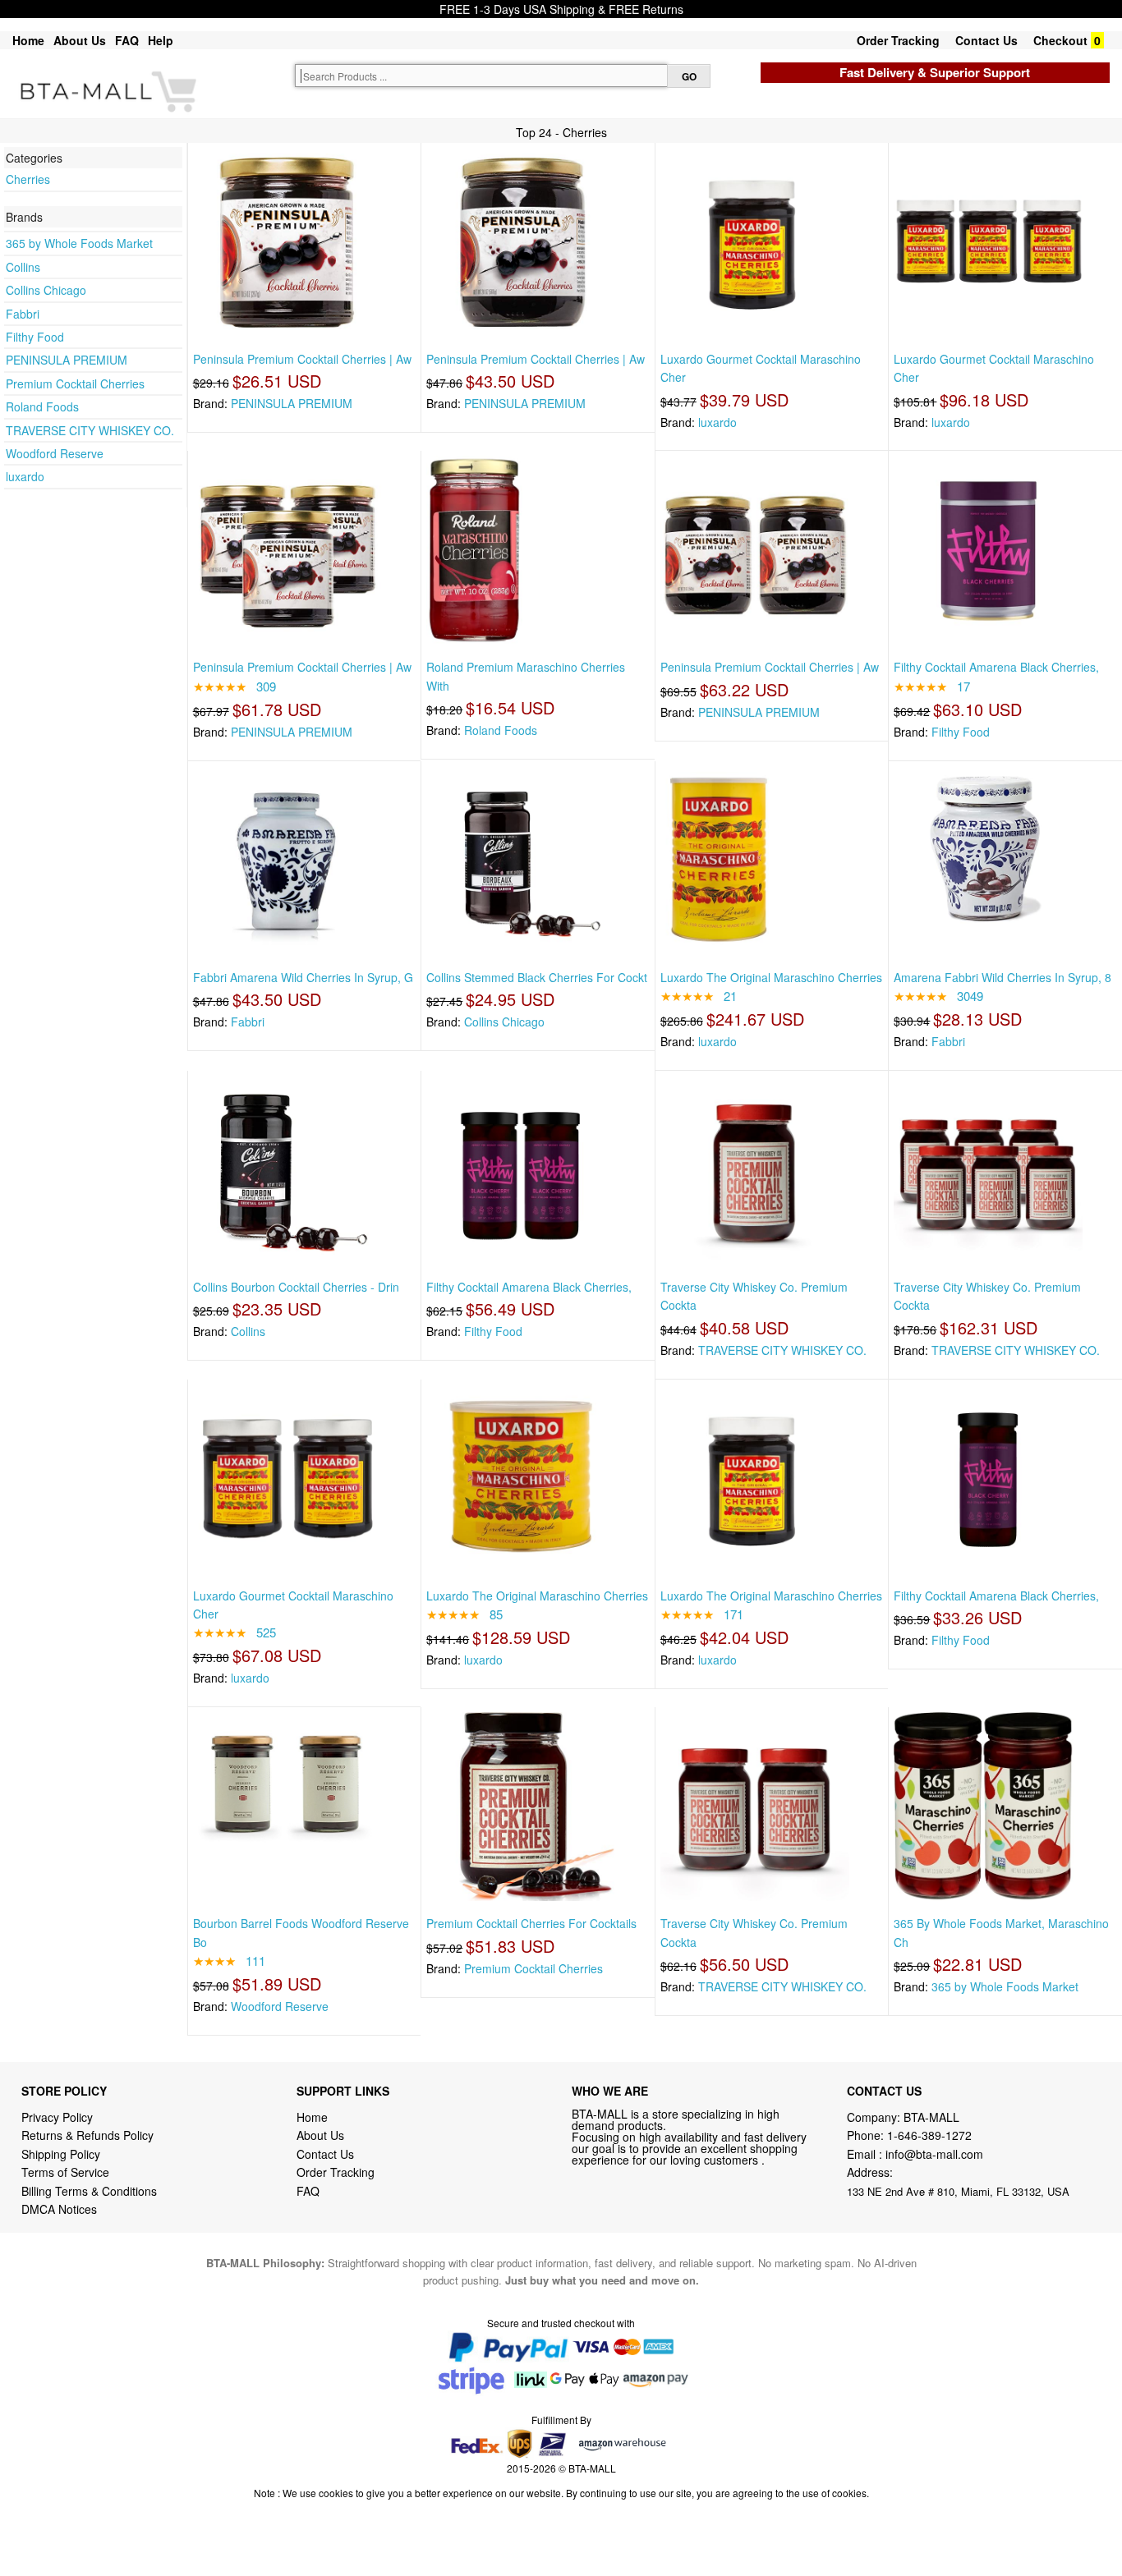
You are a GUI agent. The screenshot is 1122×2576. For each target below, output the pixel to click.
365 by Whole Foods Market (79, 243)
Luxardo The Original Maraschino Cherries (771, 977)
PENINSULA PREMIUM (67, 360)
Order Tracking (898, 40)
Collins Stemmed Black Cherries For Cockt (537, 977)
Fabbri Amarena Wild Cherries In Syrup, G (303, 977)
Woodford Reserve (55, 453)
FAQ (127, 40)
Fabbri (23, 314)
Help (161, 40)
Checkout (1060, 40)
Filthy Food (35, 337)
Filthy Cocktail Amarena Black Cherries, (996, 667)
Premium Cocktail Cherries (75, 383)
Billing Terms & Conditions (89, 2191)
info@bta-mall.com (934, 2154)
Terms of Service (65, 2172)
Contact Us (986, 40)
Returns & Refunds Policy (87, 2135)
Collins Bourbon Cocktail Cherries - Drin (296, 1287)
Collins (23, 267)
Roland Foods (42, 406)
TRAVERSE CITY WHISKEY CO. (90, 430)
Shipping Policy (62, 2154)
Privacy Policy (57, 2117)
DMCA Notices (59, 2209)
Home (28, 40)
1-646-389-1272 (929, 2135)
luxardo (25, 476)
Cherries (28, 179)
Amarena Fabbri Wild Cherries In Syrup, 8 (1002, 977)
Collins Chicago (46, 290)
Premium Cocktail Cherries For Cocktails (531, 1923)
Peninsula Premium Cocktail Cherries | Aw (302, 359)
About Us (80, 40)
